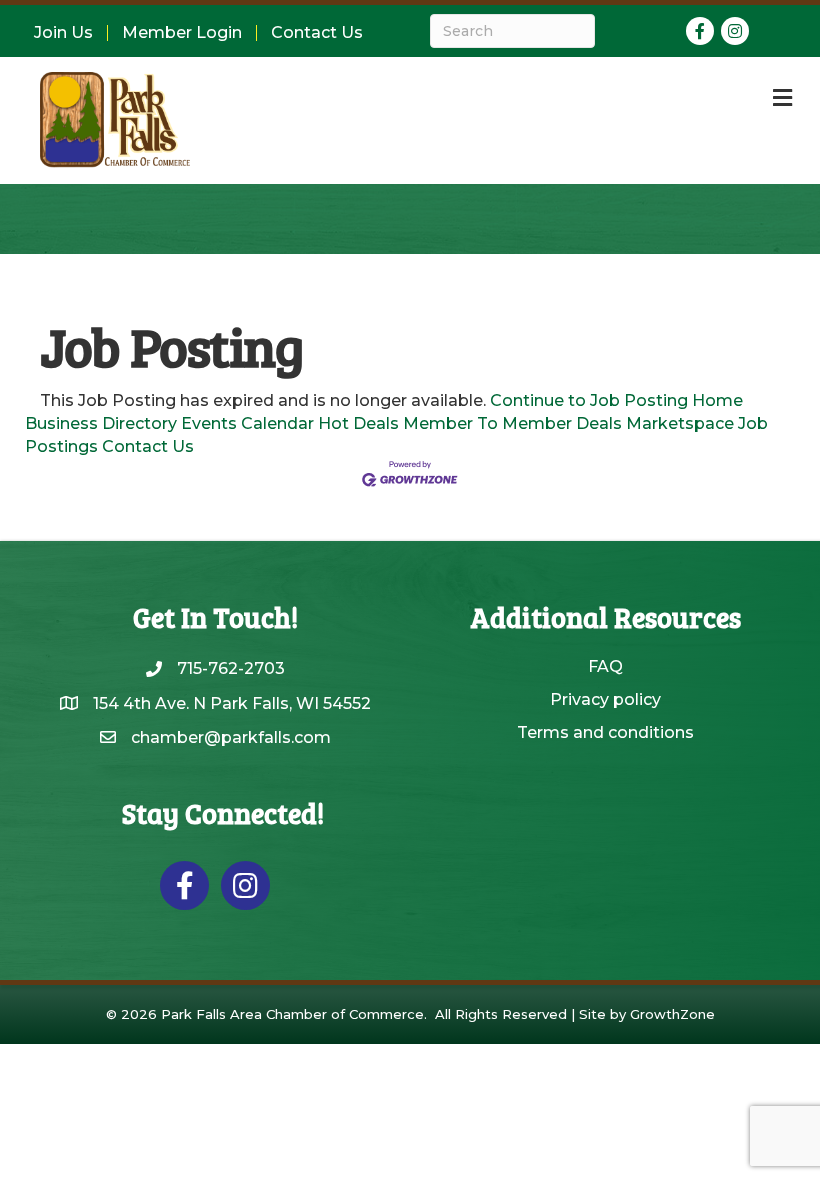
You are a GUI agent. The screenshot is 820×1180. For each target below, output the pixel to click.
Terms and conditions (605, 732)
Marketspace (680, 423)
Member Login (182, 33)
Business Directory (101, 423)
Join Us (63, 33)
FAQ (605, 666)
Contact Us (317, 33)
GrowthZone (672, 1014)
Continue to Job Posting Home (616, 400)
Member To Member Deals (512, 423)
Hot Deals (358, 423)
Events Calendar (247, 423)
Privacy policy (605, 699)
